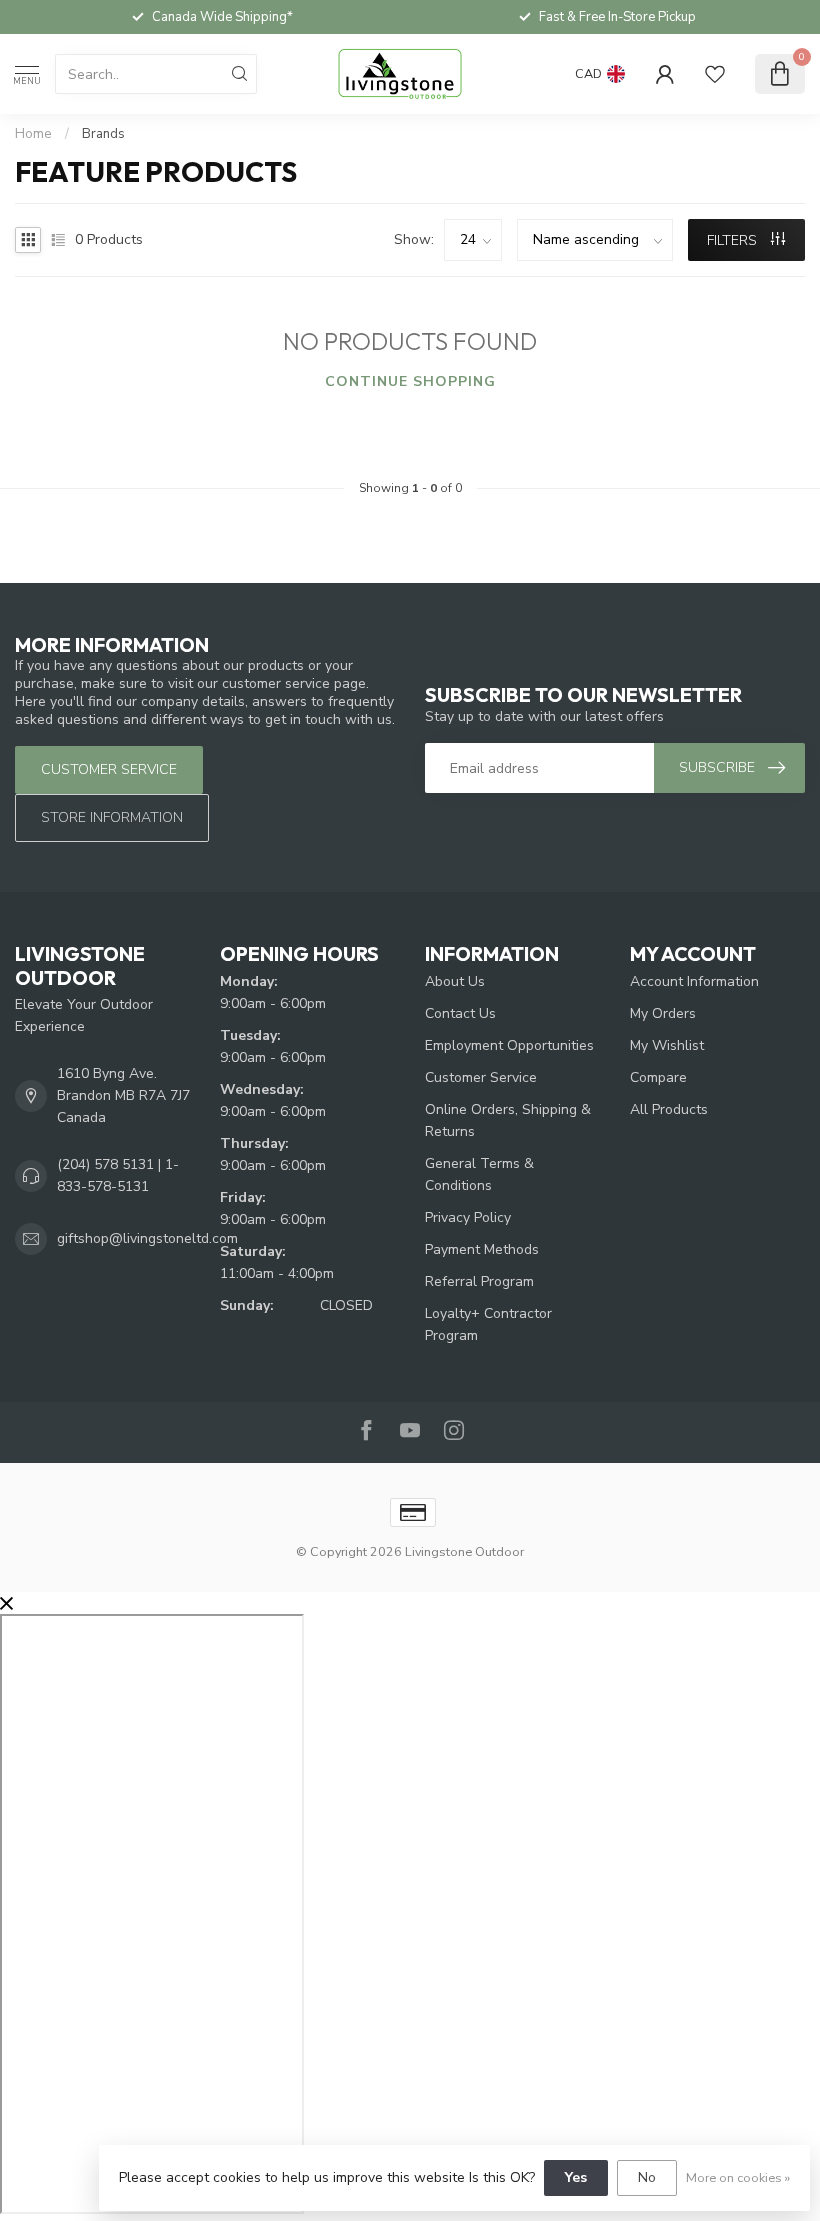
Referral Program (479, 1281)
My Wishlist (667, 1045)
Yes (576, 2177)
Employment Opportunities (509, 1045)
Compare (658, 1077)
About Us (455, 981)
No (647, 2177)
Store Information (112, 817)
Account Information (694, 981)
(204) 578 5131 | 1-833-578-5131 (118, 1175)
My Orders (663, 1013)
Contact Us (460, 1013)
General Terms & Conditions (479, 1174)
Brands (103, 134)
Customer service (109, 769)
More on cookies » (738, 2177)
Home (33, 134)
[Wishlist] (715, 74)
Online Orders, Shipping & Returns (508, 1120)
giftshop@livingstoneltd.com (147, 1238)
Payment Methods (482, 1249)
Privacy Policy (468, 1217)
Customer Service (481, 1077)
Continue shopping (410, 381)
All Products (669, 1109)
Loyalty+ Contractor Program (488, 1324)
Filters (734, 240)
